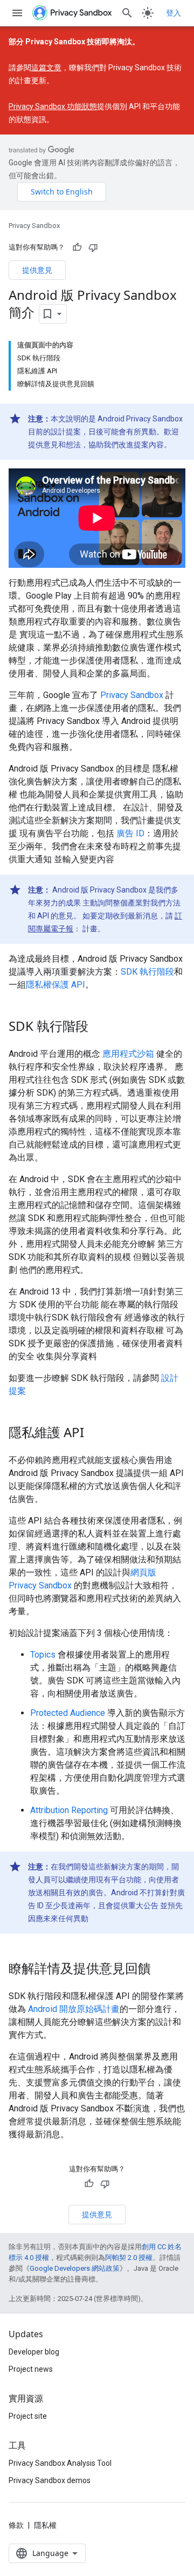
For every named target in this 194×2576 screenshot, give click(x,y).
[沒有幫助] (93, 247)
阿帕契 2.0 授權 (129, 2258)
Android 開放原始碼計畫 (74, 2009)
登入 (174, 13)
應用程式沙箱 (128, 1054)
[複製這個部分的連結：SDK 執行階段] (99, 1028)
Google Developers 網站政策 (75, 2268)
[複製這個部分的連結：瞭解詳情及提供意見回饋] (162, 1970)
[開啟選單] (17, 13)
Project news (31, 2369)
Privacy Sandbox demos (50, 2480)
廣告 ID (130, 833)
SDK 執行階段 (147, 972)
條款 (16, 2525)
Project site (28, 2416)
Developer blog (34, 2352)
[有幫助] (77, 247)
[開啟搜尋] (127, 13)
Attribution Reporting (69, 1810)
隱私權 (45, 2525)
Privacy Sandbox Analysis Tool (60, 2463)
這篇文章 (46, 68)
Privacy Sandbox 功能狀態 (53, 106)
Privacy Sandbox (34, 226)
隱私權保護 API (56, 985)
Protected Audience (68, 1713)
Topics (43, 1655)
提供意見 (37, 270)
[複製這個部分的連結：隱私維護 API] (95, 1434)
